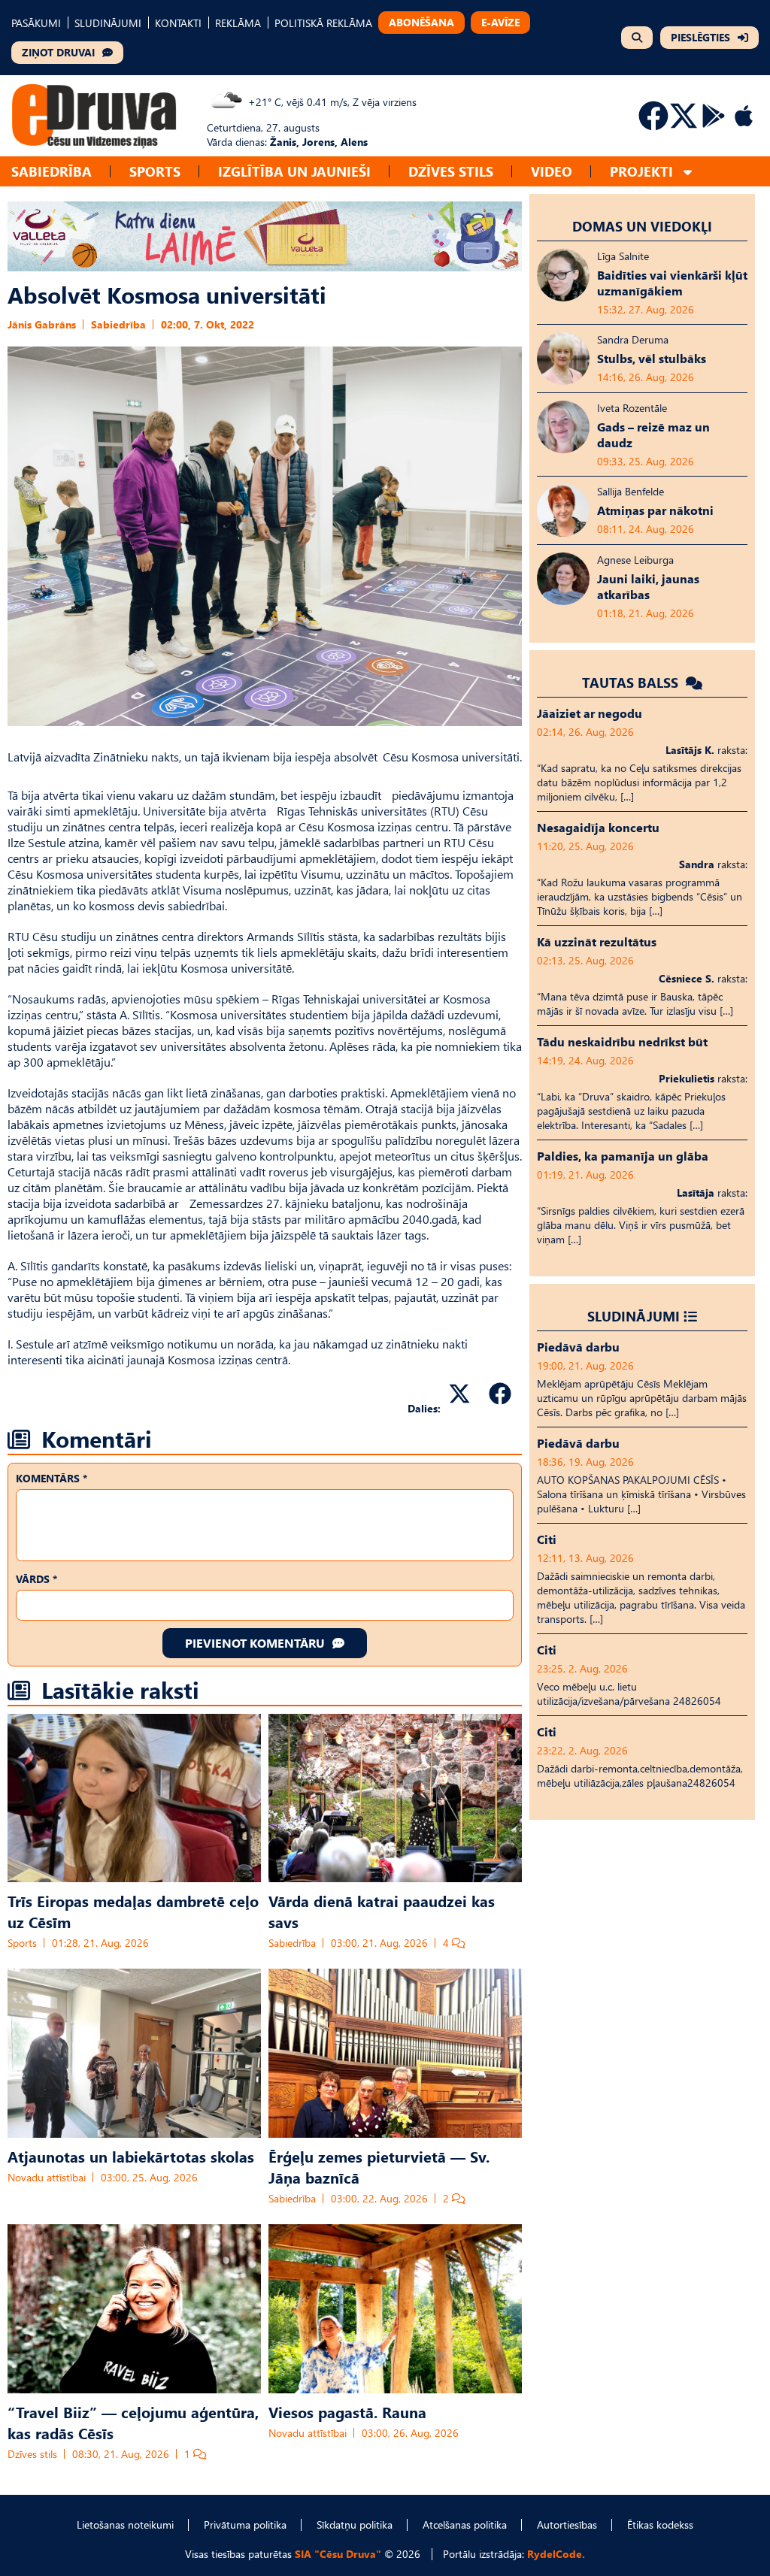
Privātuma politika (245, 2525)
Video (552, 171)
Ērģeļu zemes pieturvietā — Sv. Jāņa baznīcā (379, 2166)
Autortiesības (567, 2525)
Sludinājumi (634, 1316)
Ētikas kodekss (660, 2525)
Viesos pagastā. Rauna (347, 2411)
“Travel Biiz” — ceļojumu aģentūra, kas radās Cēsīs (133, 2422)
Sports (155, 171)
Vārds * (36, 1579)
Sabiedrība (52, 171)
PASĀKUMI (36, 23)
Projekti (641, 171)
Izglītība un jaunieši (294, 171)
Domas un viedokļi (642, 226)
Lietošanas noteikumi (125, 2525)
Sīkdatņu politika (355, 2525)
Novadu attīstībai (47, 2177)
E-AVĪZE (500, 22)
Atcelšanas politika (465, 2525)
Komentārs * (52, 1478)
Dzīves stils (451, 171)
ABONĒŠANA (421, 22)
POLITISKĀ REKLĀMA (323, 23)
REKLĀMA (238, 23)
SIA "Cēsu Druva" (338, 2554)
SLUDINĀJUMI (108, 23)
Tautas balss (632, 682)
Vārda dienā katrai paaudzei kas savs (382, 1911)
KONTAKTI (178, 23)
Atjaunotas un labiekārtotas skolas (131, 2156)
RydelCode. (556, 2554)
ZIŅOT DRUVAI (58, 52)
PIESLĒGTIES (700, 37)
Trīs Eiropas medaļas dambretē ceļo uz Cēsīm (133, 1911)
